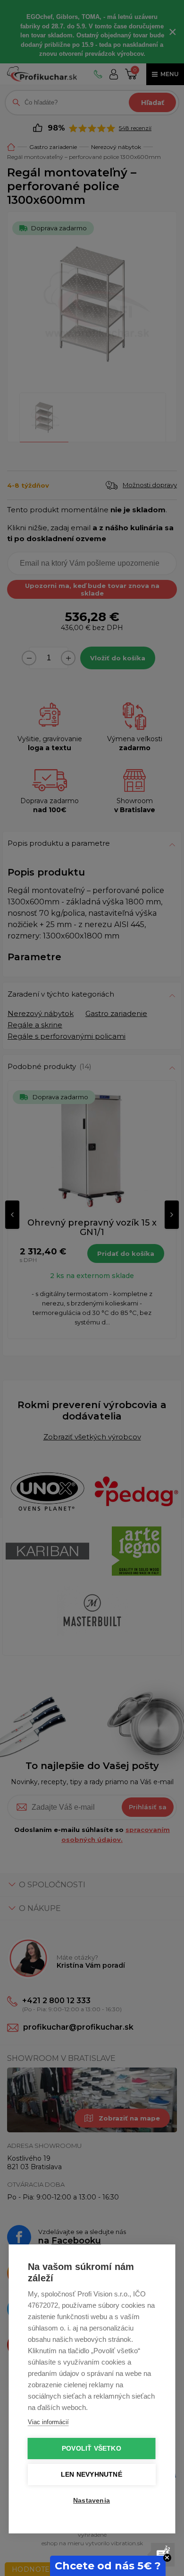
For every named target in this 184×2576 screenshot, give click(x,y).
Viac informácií (48, 2422)
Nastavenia (92, 2501)
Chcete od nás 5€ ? (108, 2566)
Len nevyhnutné (92, 2475)
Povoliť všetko (92, 2449)
